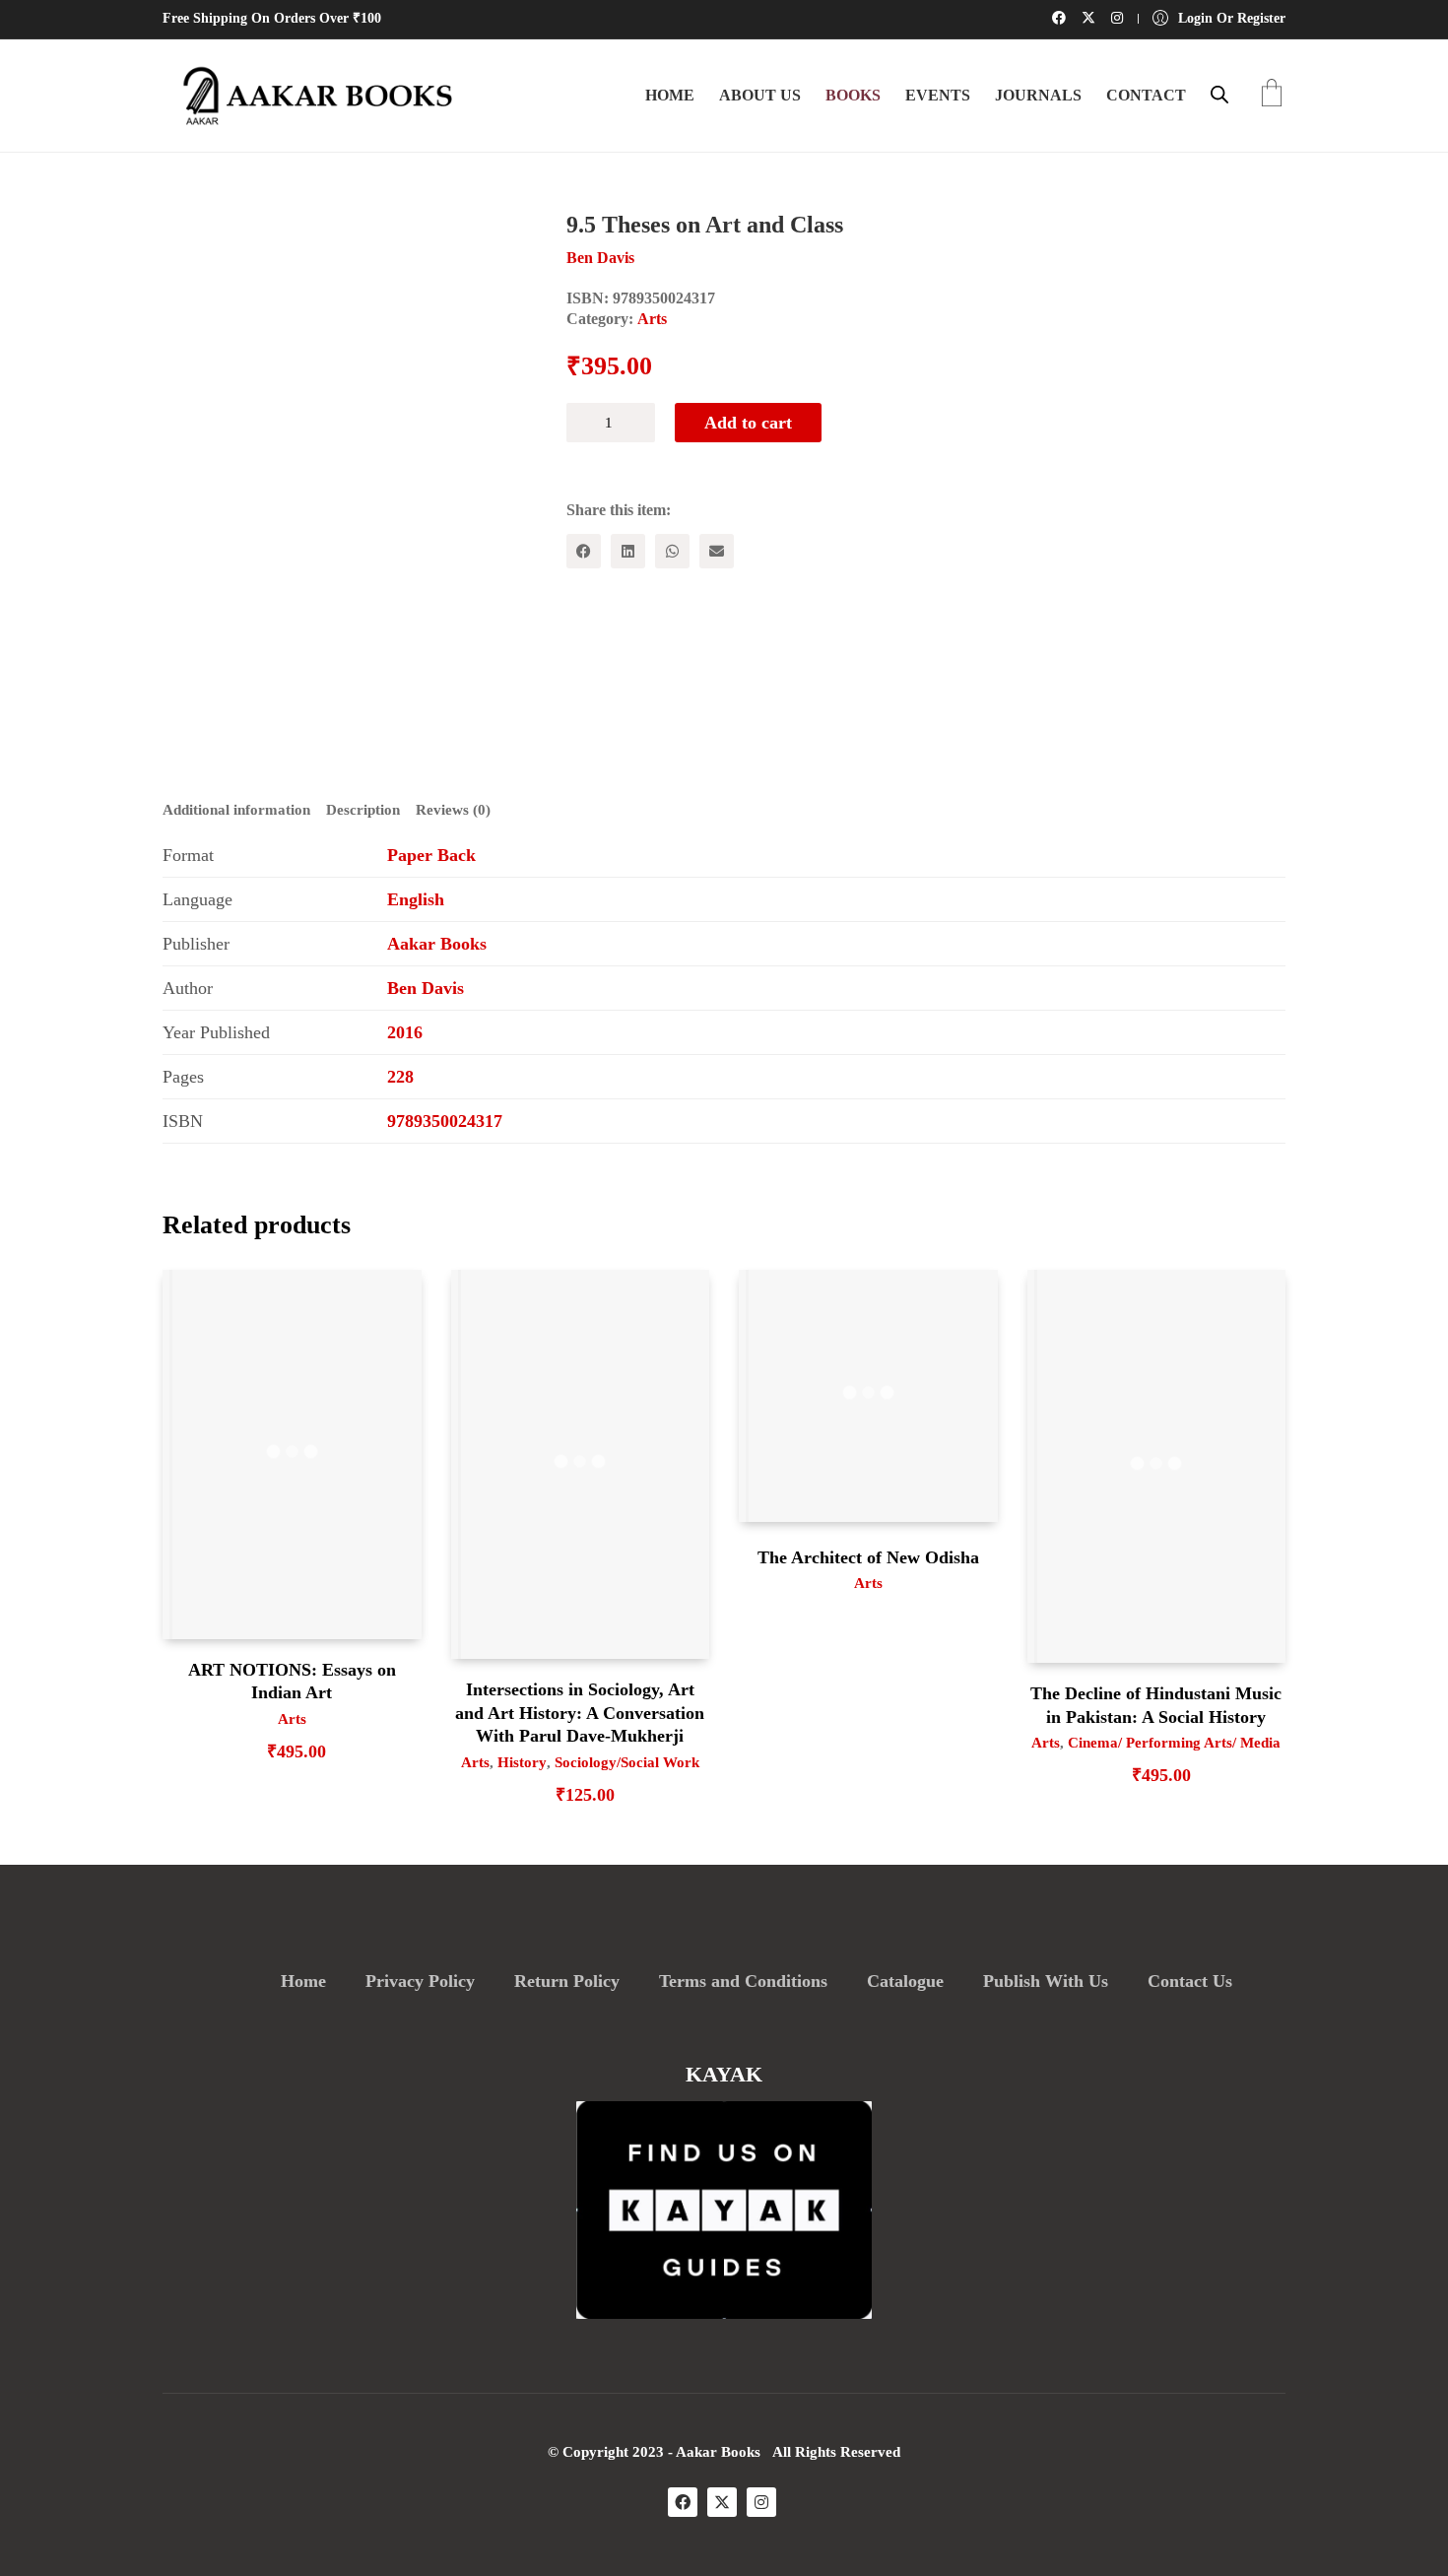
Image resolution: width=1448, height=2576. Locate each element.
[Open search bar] (1219, 95)
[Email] (717, 551)
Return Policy (567, 1981)
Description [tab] (363, 810)
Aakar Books (437, 944)
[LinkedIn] (628, 551)
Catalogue (905, 1981)
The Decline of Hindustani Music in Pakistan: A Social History (1156, 1705)
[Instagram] (761, 2502)
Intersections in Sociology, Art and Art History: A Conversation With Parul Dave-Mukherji (580, 1713)
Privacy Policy (420, 1981)
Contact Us (1190, 1981)
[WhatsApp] (672, 551)
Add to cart (748, 423)
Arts (652, 319)
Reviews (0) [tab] (453, 810)
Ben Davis (426, 988)
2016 (405, 1032)
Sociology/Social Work (627, 1762)
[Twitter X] (722, 2502)
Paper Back (431, 855)
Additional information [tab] (236, 810)
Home (303, 1981)
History (522, 1762)
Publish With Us (1046, 1981)
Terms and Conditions (743, 1981)
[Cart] (1272, 95)
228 (400, 1077)
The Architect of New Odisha (868, 1557)
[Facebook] (584, 551)
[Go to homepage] (310, 96)
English (416, 899)
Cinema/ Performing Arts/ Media (1174, 1743)
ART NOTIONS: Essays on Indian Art (292, 1681)
